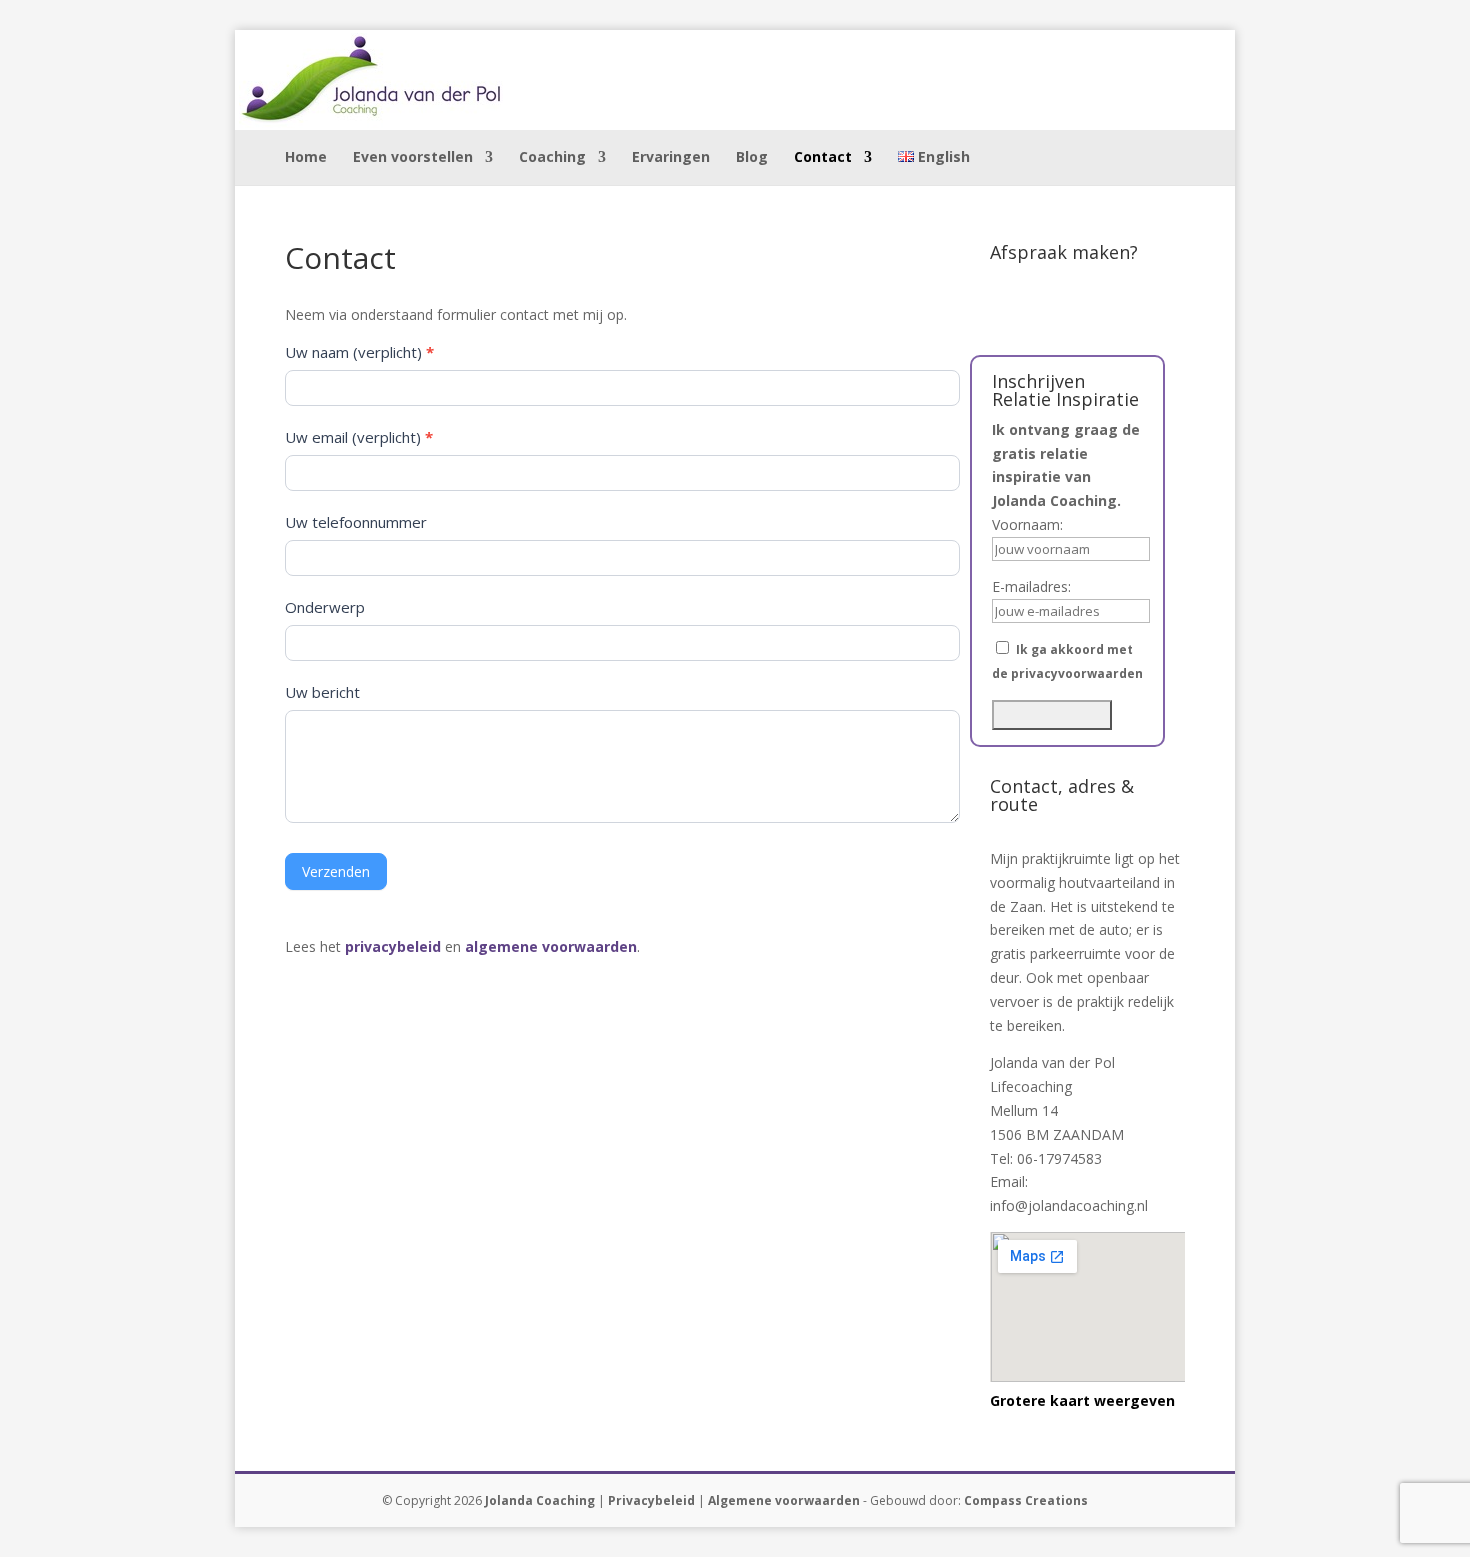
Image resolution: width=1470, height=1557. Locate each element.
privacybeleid (393, 946)
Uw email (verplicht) (359, 437)
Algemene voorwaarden (784, 1500)
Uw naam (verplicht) (359, 352)
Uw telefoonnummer (356, 522)
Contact (823, 158)
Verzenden (336, 871)
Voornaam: (1027, 524)
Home (306, 158)
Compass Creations (1026, 1500)
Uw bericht (322, 692)
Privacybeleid (651, 1500)
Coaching (552, 158)
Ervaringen (671, 158)
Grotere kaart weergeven (1082, 1400)
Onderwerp (325, 607)
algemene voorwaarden (551, 946)
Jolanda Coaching (540, 1500)
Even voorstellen (413, 158)
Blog (752, 158)
